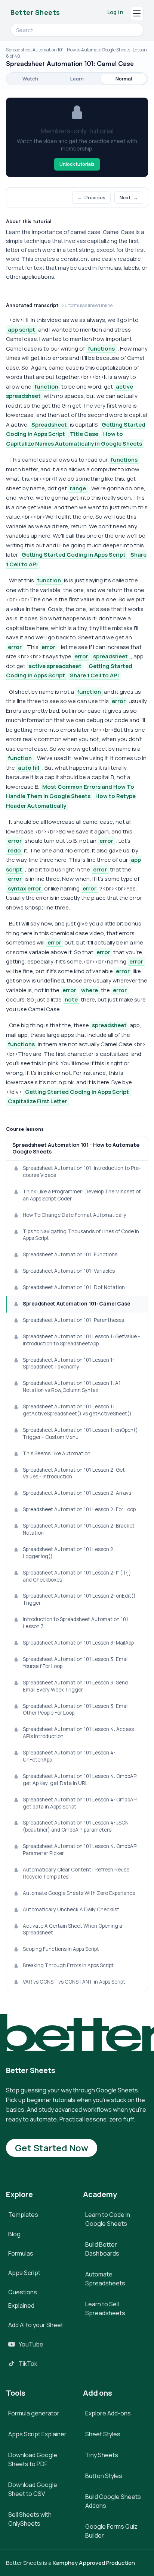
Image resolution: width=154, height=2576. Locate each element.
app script (21, 330)
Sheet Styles (103, 2434)
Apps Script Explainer (37, 2434)
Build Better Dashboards (102, 2249)
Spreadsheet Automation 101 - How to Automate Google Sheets (76, 1148)
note (71, 999)
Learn (77, 79)
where (90, 990)
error (15, 647)
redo (14, 850)
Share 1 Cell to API (94, 675)
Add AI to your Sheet (36, 2325)
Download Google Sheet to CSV (33, 2489)
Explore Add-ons (108, 2413)
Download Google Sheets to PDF (33, 2459)
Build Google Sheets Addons (113, 2501)
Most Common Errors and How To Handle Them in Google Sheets (70, 792)
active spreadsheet (55, 666)
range (78, 488)
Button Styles (104, 2476)
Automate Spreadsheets (105, 2279)
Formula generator (34, 2413)
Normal (124, 79)
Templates (23, 2215)
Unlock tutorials (77, 164)
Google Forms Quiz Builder (111, 2531)
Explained (21, 2306)
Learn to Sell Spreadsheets (105, 2308)
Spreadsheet (49, 425)
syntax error (24, 888)
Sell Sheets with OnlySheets (30, 2519)
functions (101, 349)
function (46, 387)
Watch (30, 79)
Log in (115, 12)
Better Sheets (35, 12)
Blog (14, 2234)
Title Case (84, 434)
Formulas (21, 2253)
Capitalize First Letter (37, 1101)
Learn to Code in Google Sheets (108, 2219)
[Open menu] (137, 13)
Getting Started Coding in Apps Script (74, 555)
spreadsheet (110, 656)
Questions (23, 2292)
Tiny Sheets (102, 2455)
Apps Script (24, 2273)
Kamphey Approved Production (94, 2563)
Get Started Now (52, 2148)
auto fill (29, 768)
